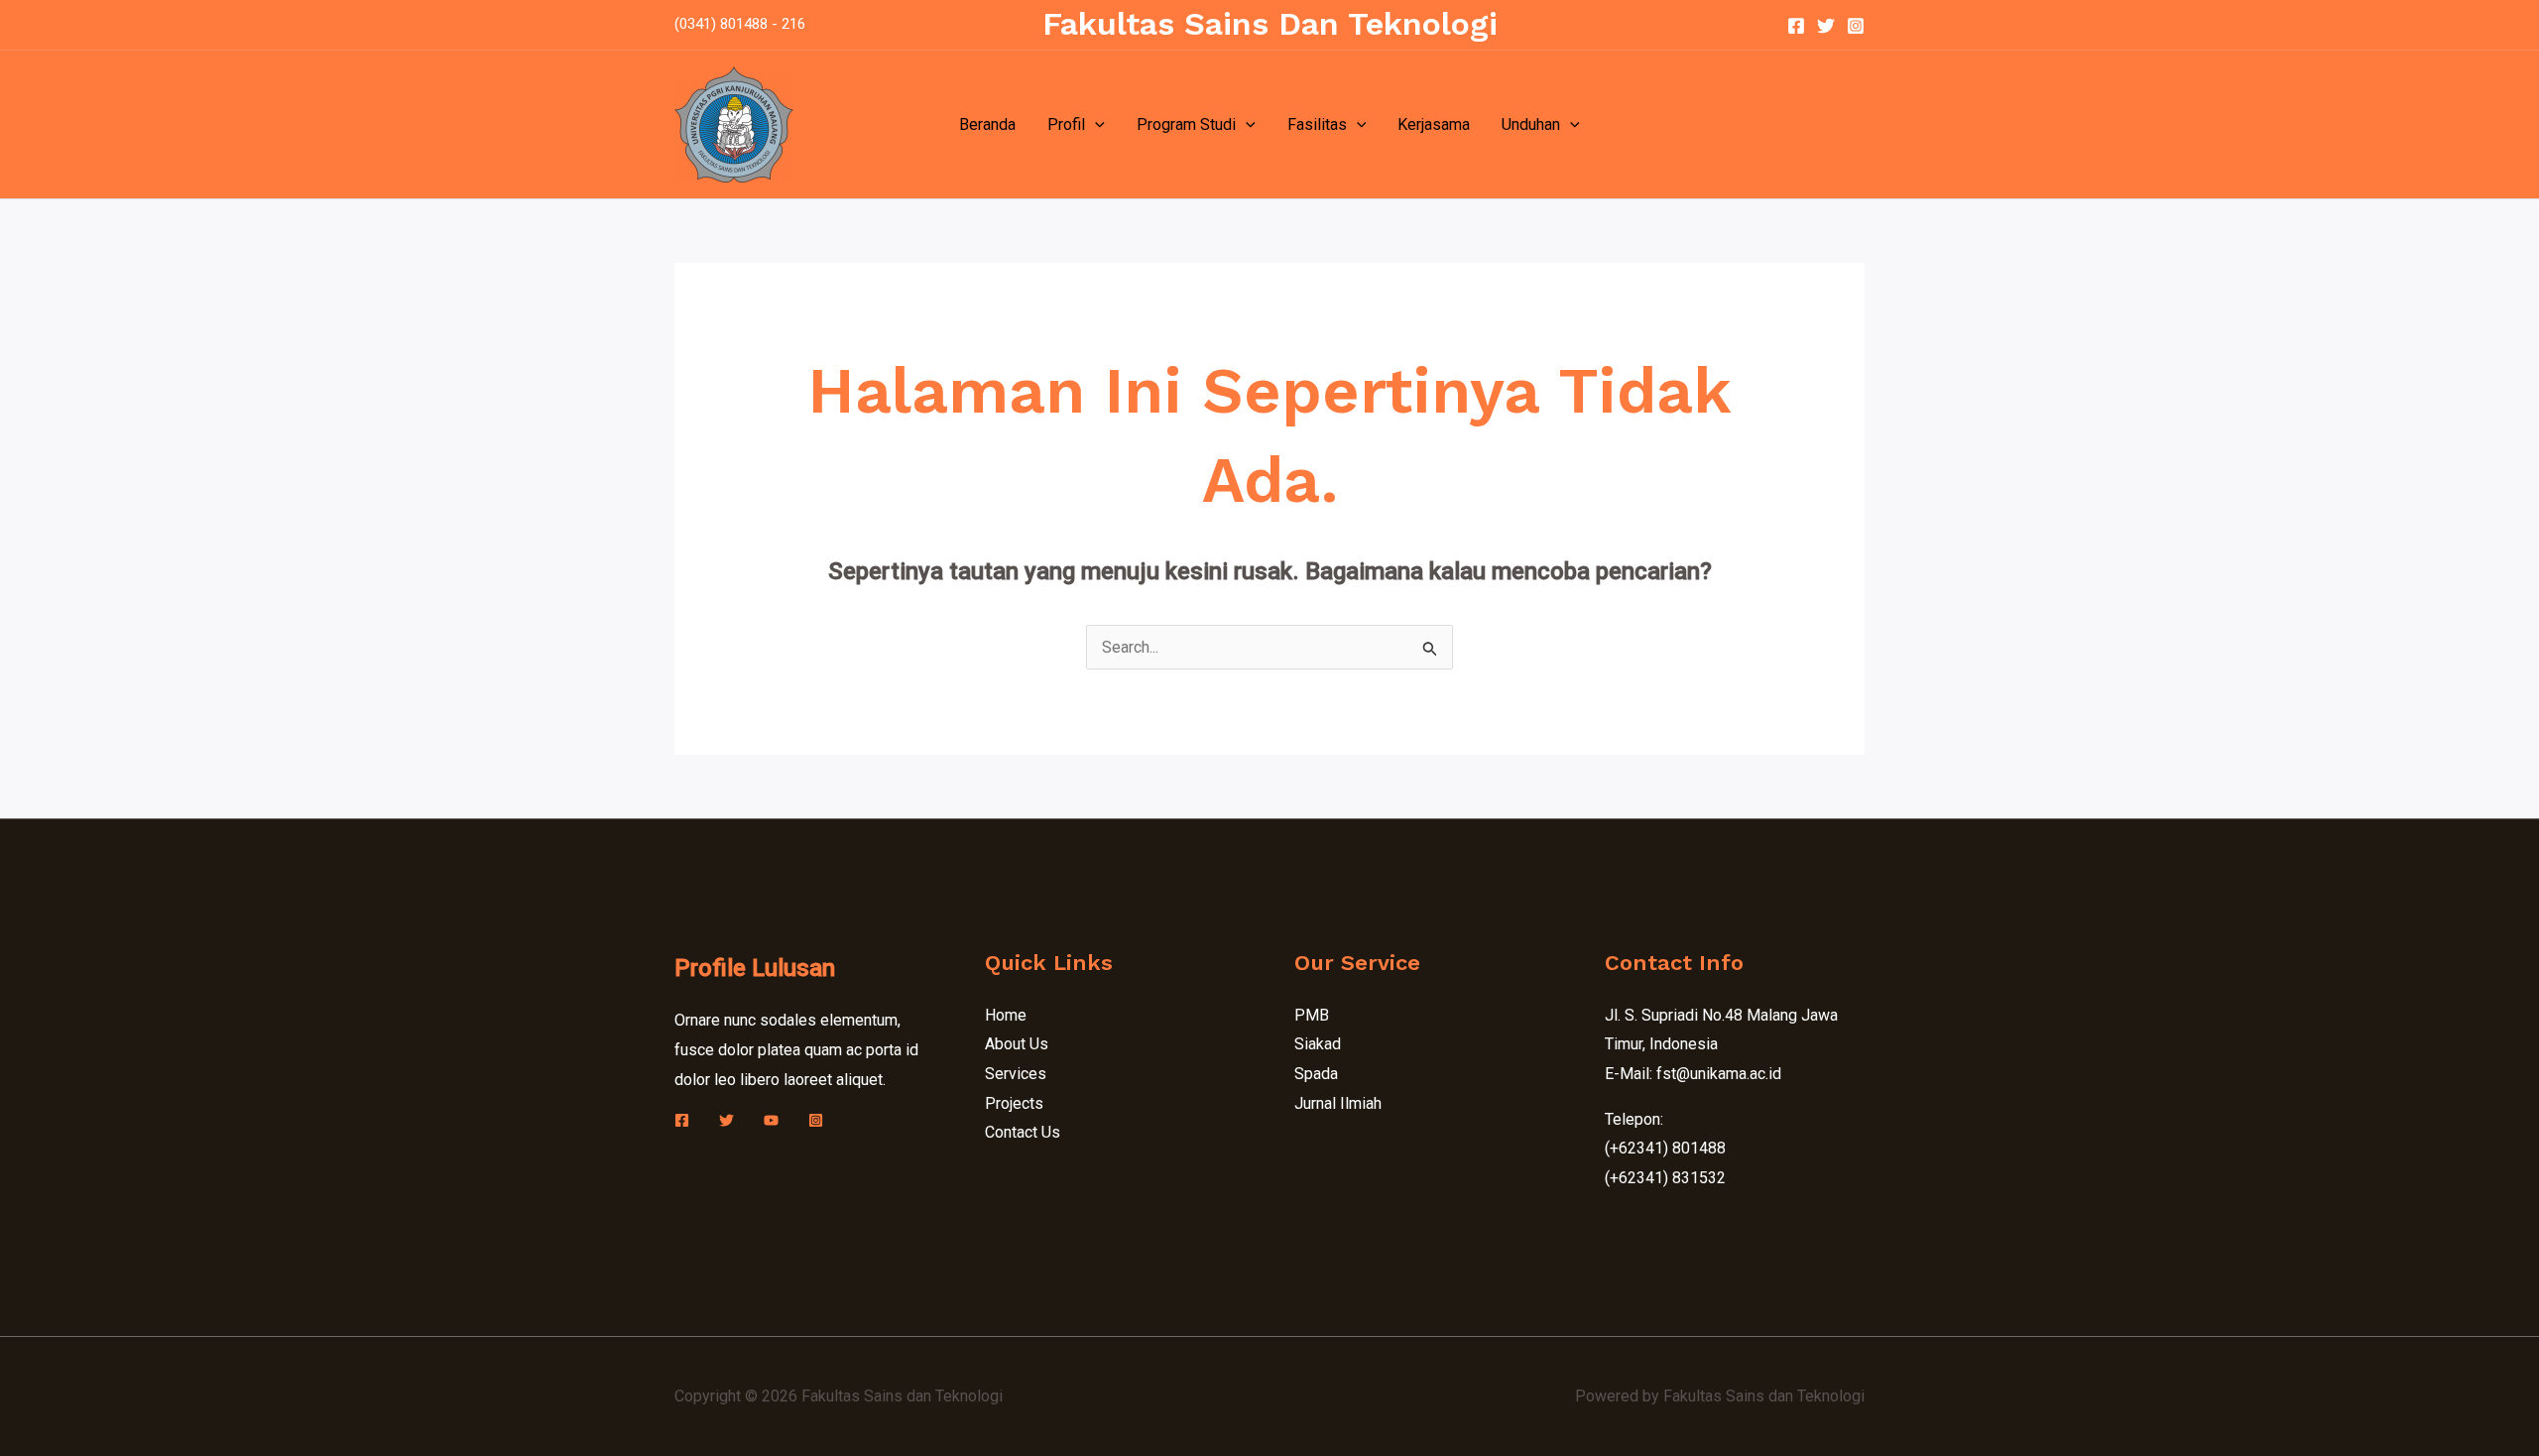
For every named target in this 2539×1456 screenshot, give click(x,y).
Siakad (1318, 1044)
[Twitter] (1826, 26)
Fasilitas (1317, 124)
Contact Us (1023, 1132)
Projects (1014, 1103)
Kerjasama (1434, 124)
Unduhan (1531, 124)
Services (1016, 1074)
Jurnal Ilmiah (1338, 1103)
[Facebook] (1796, 26)
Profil (1066, 124)
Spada (1316, 1074)
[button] (1095, 125)
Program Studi (1186, 124)
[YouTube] (771, 1120)
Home (1006, 1015)
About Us (1017, 1044)
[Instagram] (1856, 26)
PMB (1312, 1015)
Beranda (987, 124)
